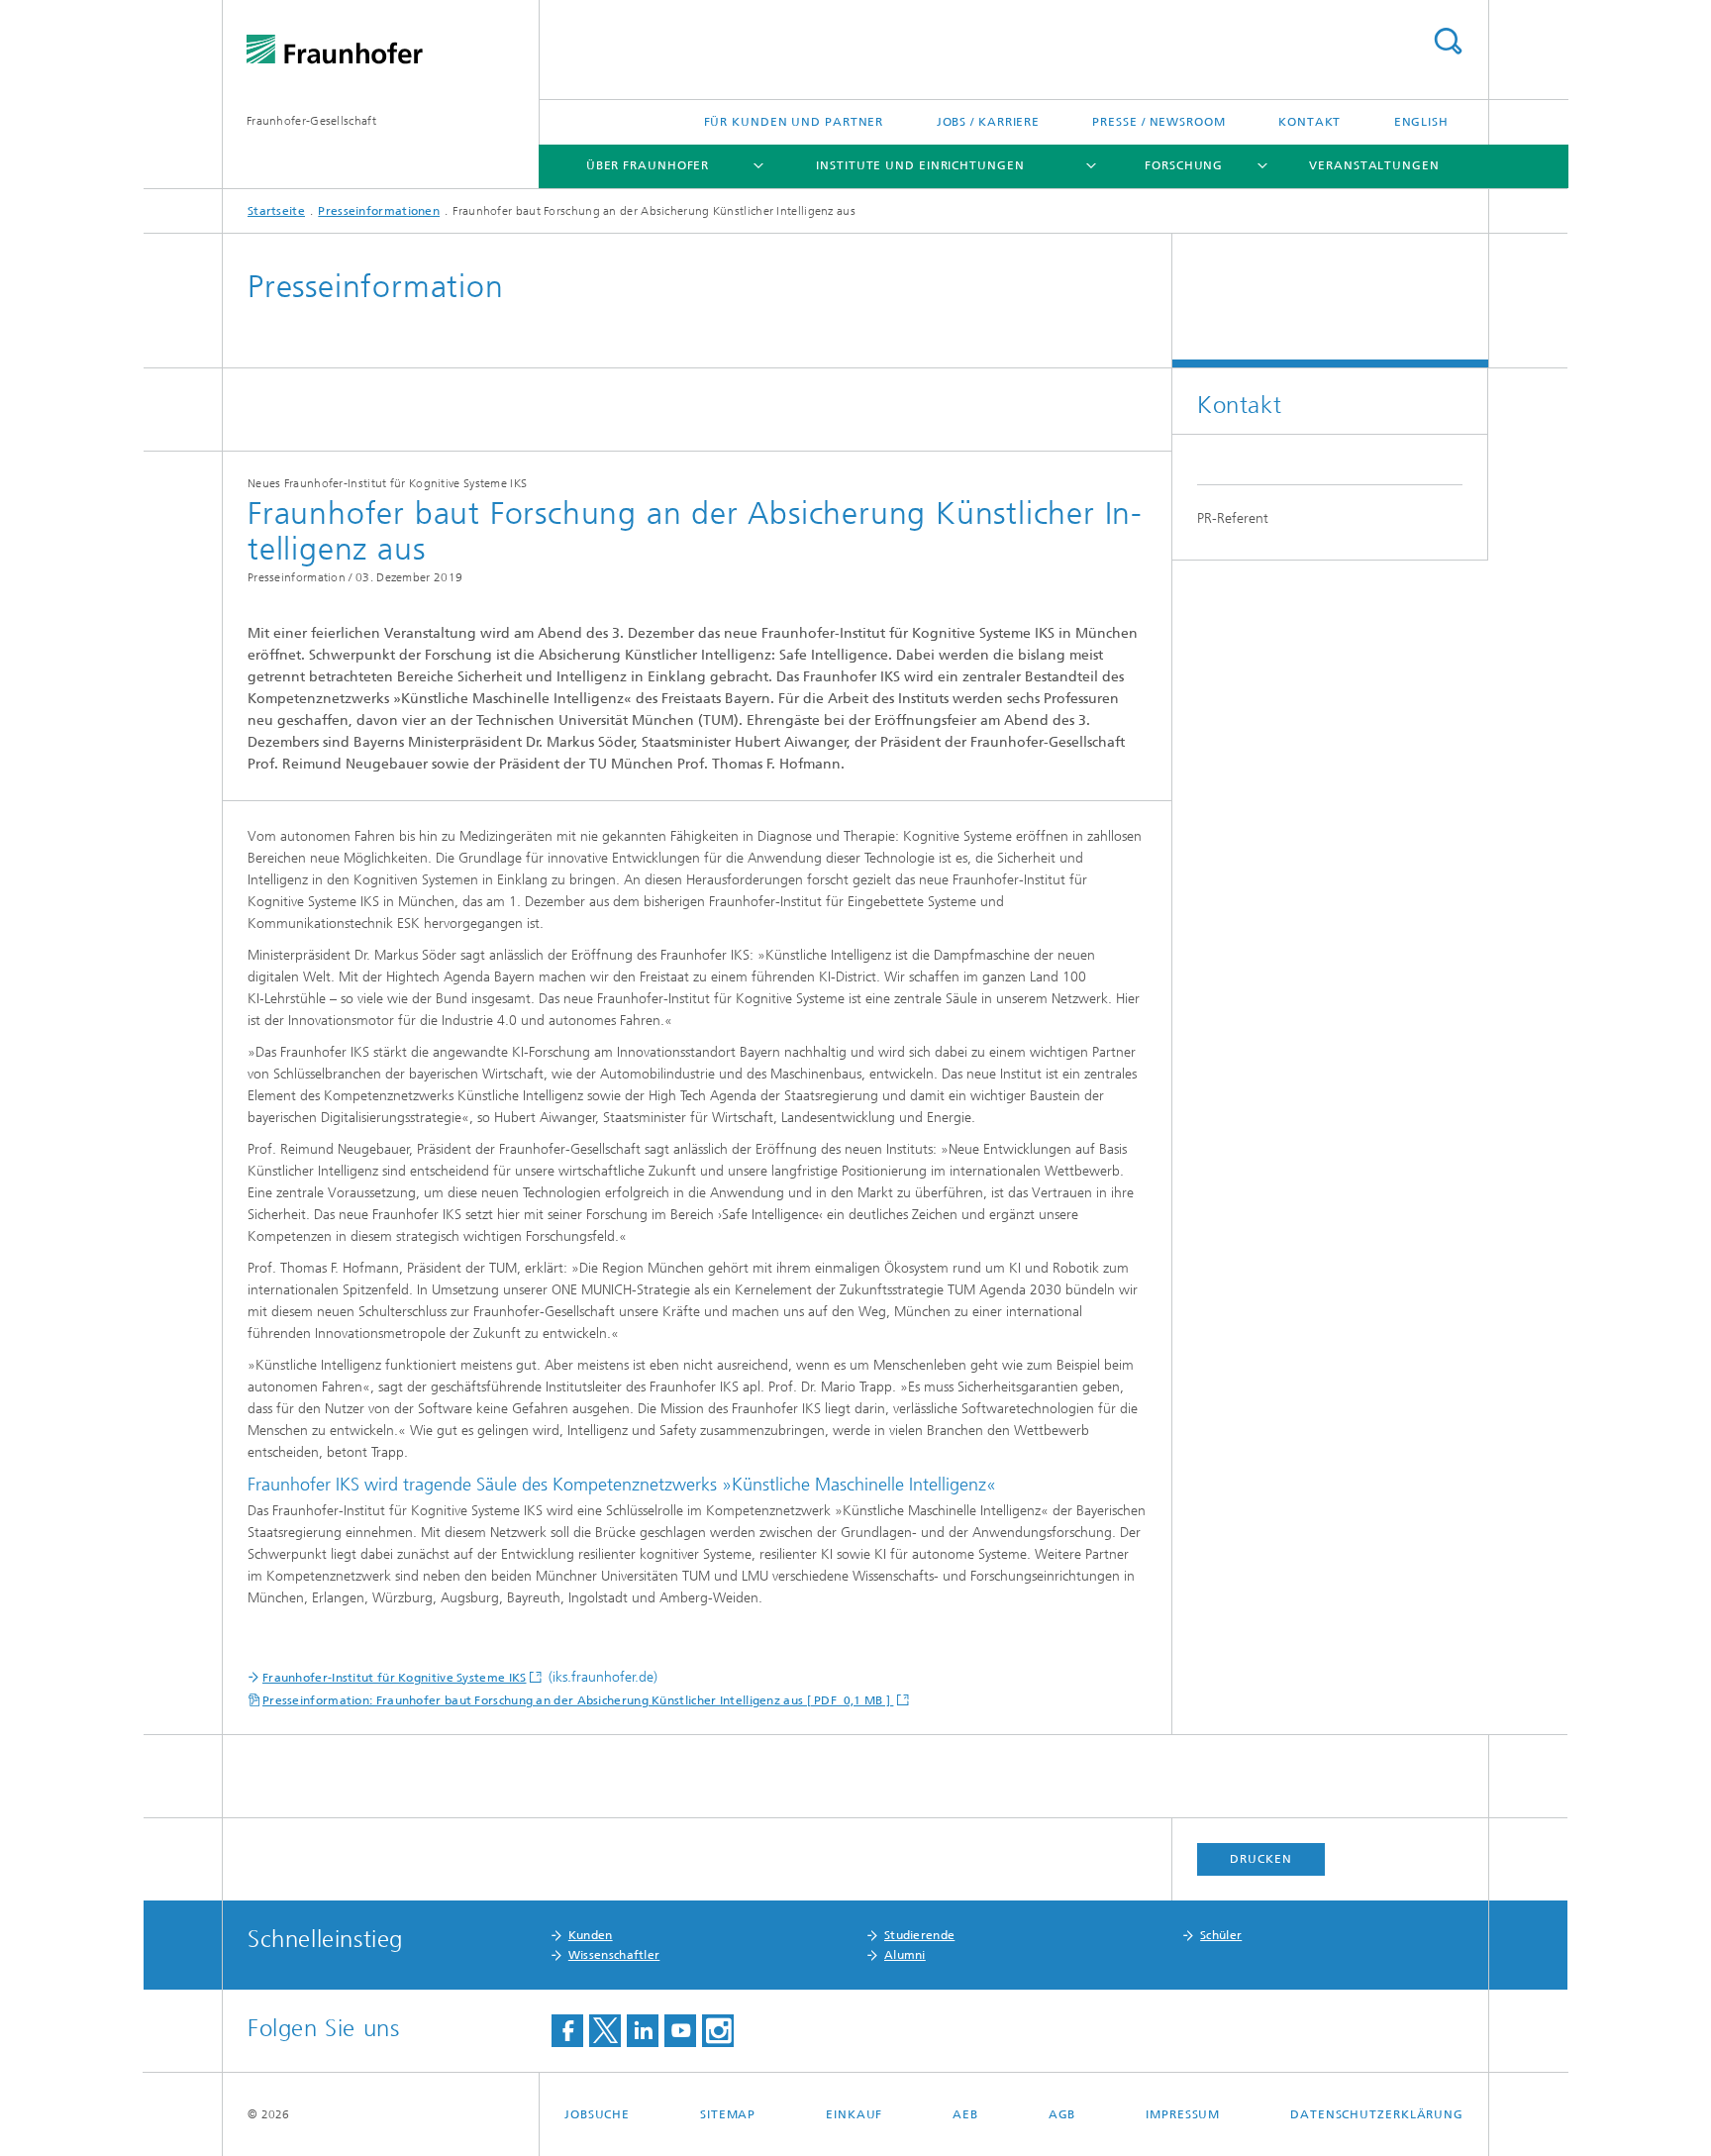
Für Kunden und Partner (794, 122)
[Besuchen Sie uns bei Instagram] (718, 2031)
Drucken (1260, 1859)
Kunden (591, 1935)
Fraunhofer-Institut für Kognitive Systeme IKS (395, 1678)
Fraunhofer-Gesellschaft (311, 121)
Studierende (919, 1935)
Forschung (1184, 165)
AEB (965, 2114)
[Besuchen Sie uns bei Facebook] (567, 2031)
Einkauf (854, 2114)
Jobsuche (597, 2114)
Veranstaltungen (1374, 165)
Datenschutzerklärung (1377, 2114)
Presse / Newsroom (1158, 122)
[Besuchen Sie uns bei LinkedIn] (643, 2031)
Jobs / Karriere (989, 122)
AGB (1062, 2114)
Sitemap (728, 2114)
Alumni (905, 1955)
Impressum (1183, 2114)
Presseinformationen (379, 211)
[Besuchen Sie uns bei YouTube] (680, 2031)
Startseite (276, 211)
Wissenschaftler (614, 1955)
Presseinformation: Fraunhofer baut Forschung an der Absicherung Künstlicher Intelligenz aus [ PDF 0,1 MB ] (578, 1700)
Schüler (1221, 1935)
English (1421, 122)
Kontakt (1309, 122)
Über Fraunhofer (648, 165)
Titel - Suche (1448, 41)
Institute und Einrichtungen (920, 165)
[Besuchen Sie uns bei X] (605, 2031)
